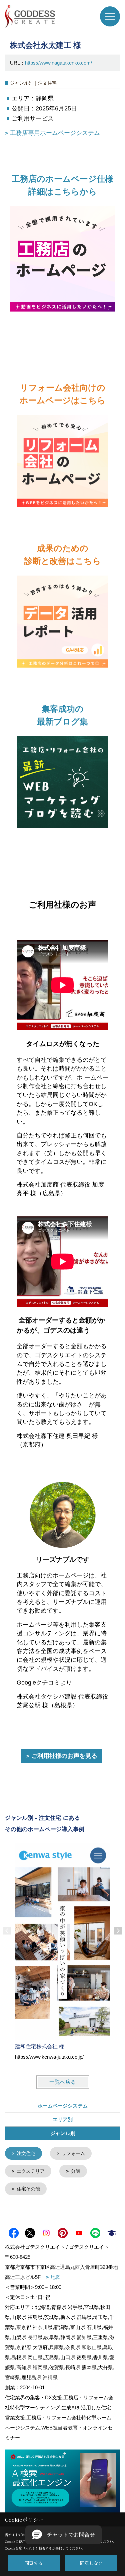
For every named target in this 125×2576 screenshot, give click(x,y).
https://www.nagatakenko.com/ (58, 63)
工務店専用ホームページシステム (55, 133)
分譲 (76, 2171)
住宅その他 (28, 2189)
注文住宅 (26, 2153)
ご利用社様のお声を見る (64, 1756)
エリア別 (63, 2119)
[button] (63, 2535)
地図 (56, 2277)
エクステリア (31, 2171)
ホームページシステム (63, 2106)
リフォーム (73, 2153)
